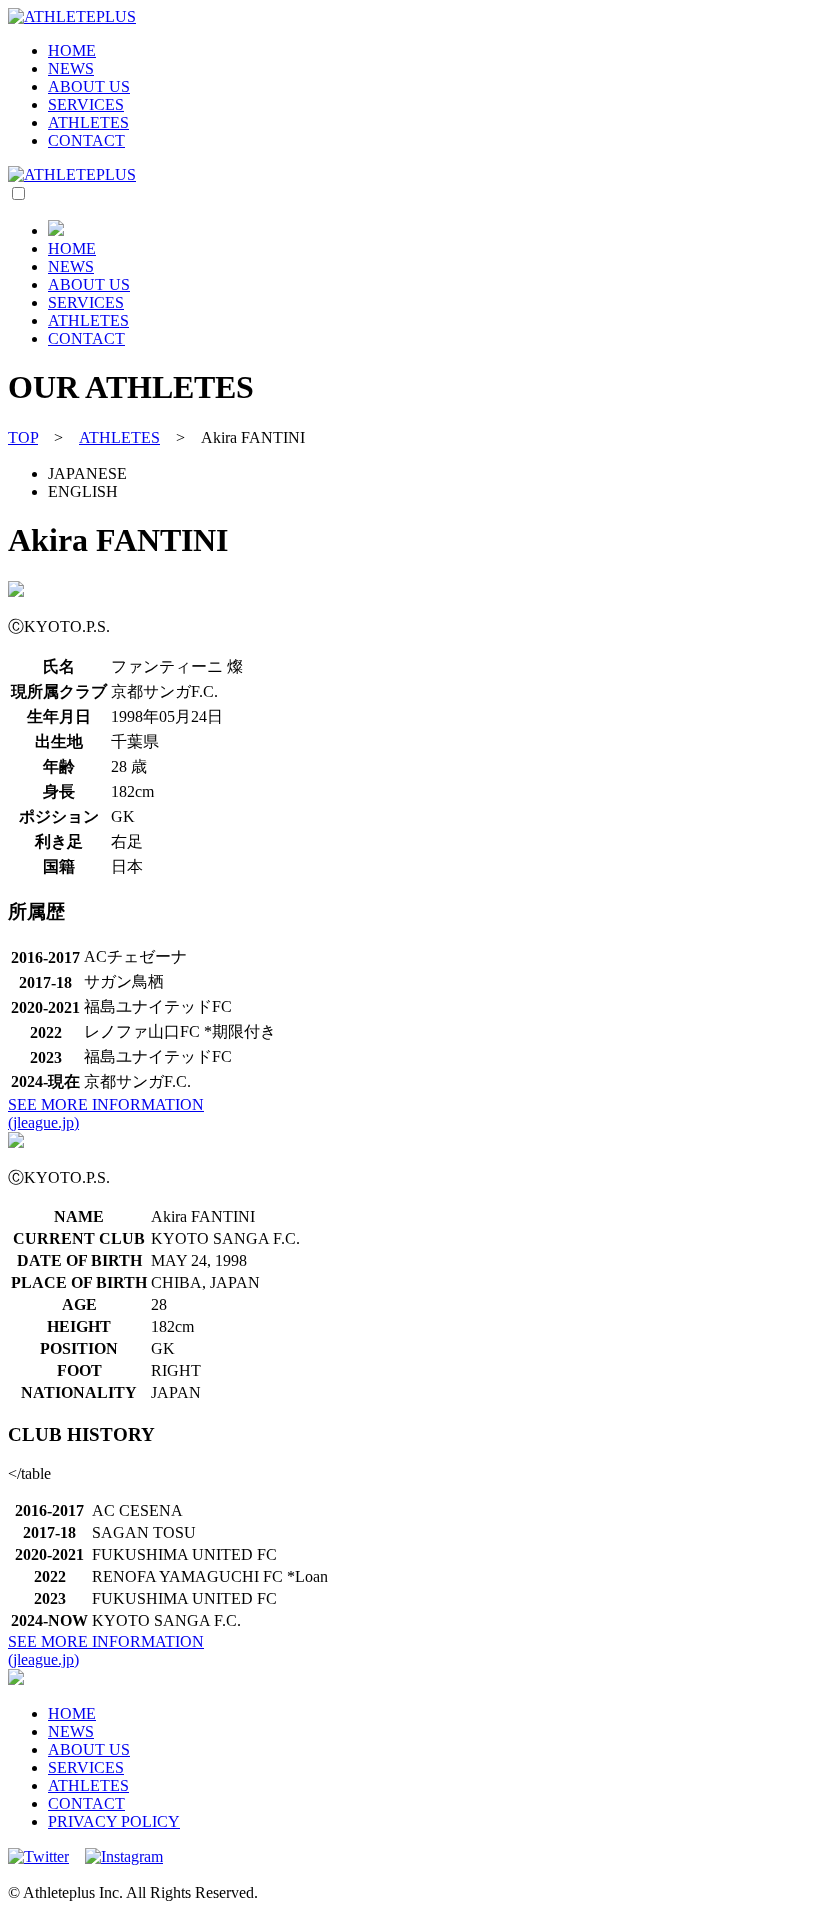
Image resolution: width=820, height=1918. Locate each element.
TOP (23, 437)
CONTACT (86, 140)
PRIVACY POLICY (114, 1821)
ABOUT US (89, 86)
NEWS (71, 68)
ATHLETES (88, 122)
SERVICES (86, 104)
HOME (72, 50)
